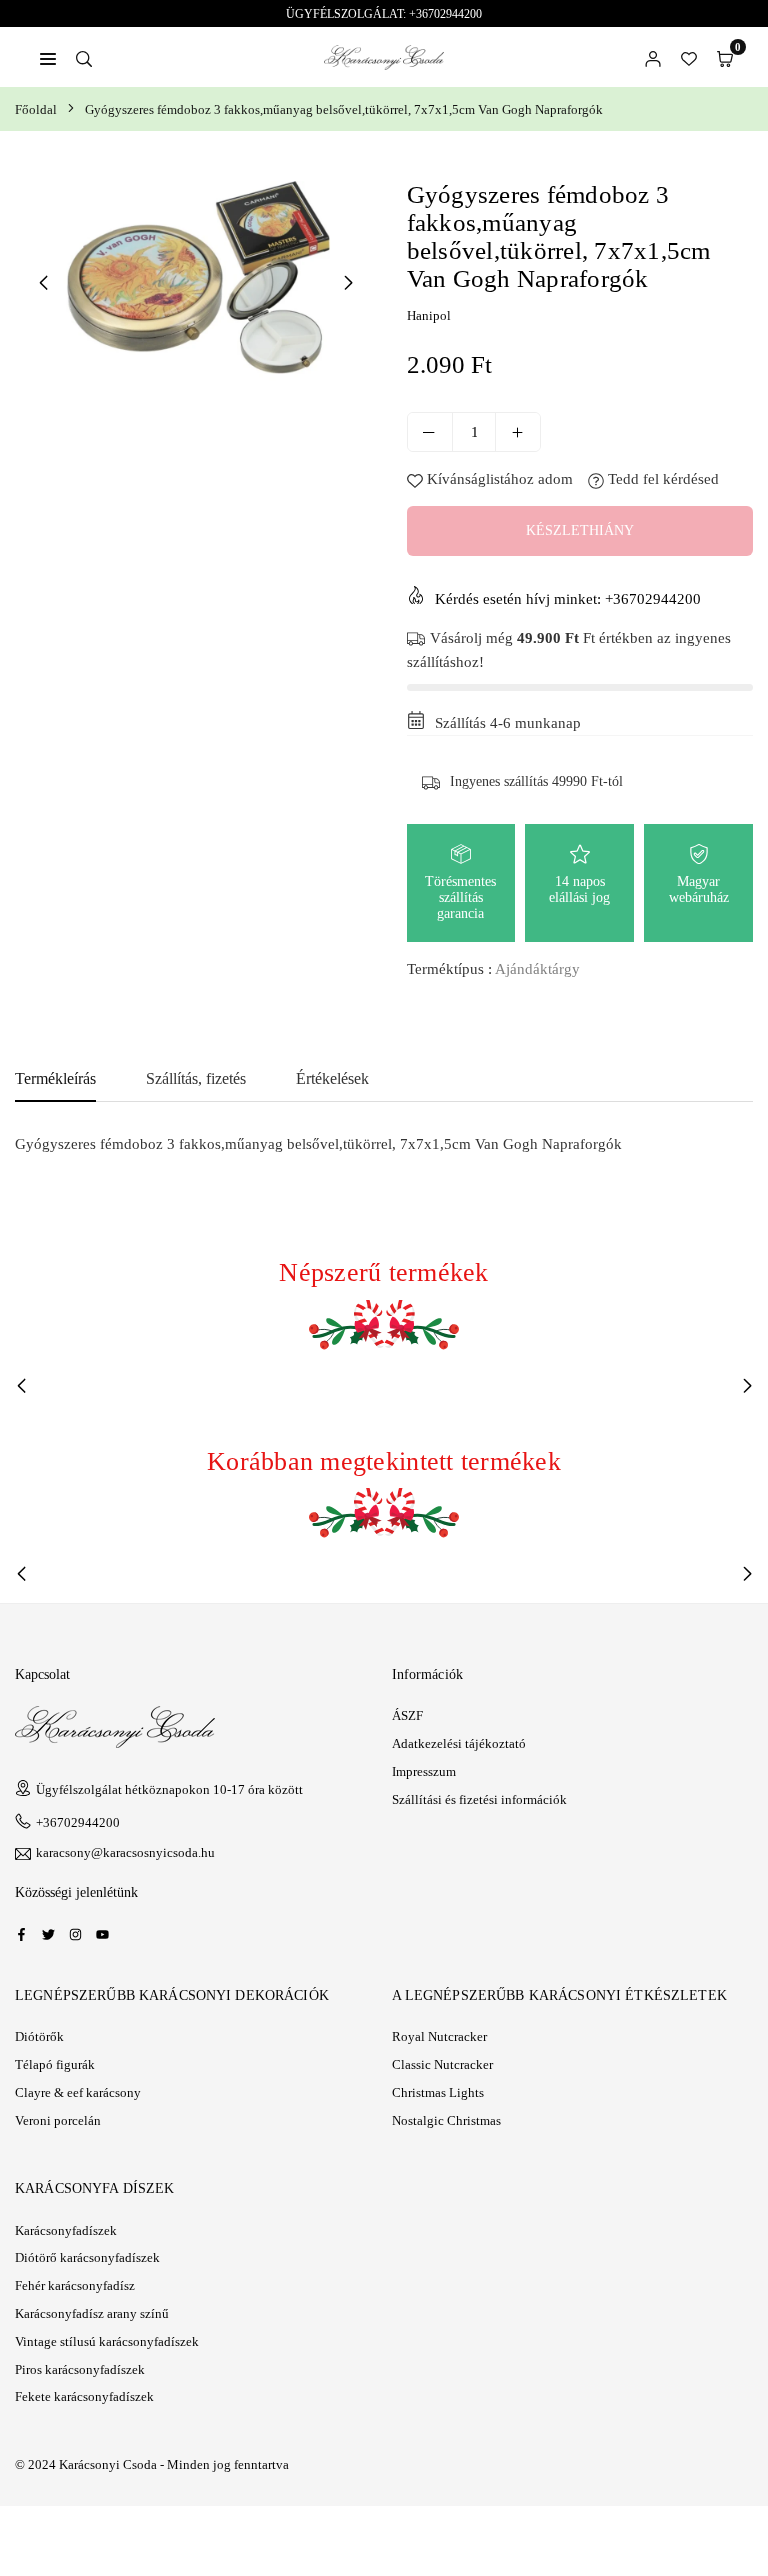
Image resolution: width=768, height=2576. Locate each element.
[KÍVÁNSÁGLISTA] (689, 57)
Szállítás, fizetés (196, 1078)
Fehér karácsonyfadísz (75, 2285)
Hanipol (429, 315)
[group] (196, 281)
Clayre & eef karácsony (78, 2092)
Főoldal (36, 109)
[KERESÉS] (84, 57)
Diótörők (39, 2036)
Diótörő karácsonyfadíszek (87, 2257)
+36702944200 (78, 1822)
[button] (725, 57)
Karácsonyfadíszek (66, 2230)
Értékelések (332, 1078)
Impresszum (424, 1771)
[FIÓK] (653, 57)
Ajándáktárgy (537, 969)
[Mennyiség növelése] (518, 432)
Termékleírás (55, 1078)
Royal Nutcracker (439, 2036)
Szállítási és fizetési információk (479, 1799)
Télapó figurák (55, 2064)
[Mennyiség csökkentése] (430, 432)
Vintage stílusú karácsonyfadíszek (107, 2341)
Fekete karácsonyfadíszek (84, 2396)
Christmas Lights (438, 2092)
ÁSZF (407, 1715)
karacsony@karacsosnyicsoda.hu (125, 1853)
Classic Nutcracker (442, 2064)
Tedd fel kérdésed (661, 479)
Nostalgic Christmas (446, 2120)
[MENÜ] (48, 57)
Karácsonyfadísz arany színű (92, 2313)
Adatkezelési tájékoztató (459, 1743)
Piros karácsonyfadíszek (80, 2369)
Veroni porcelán (58, 2120)
